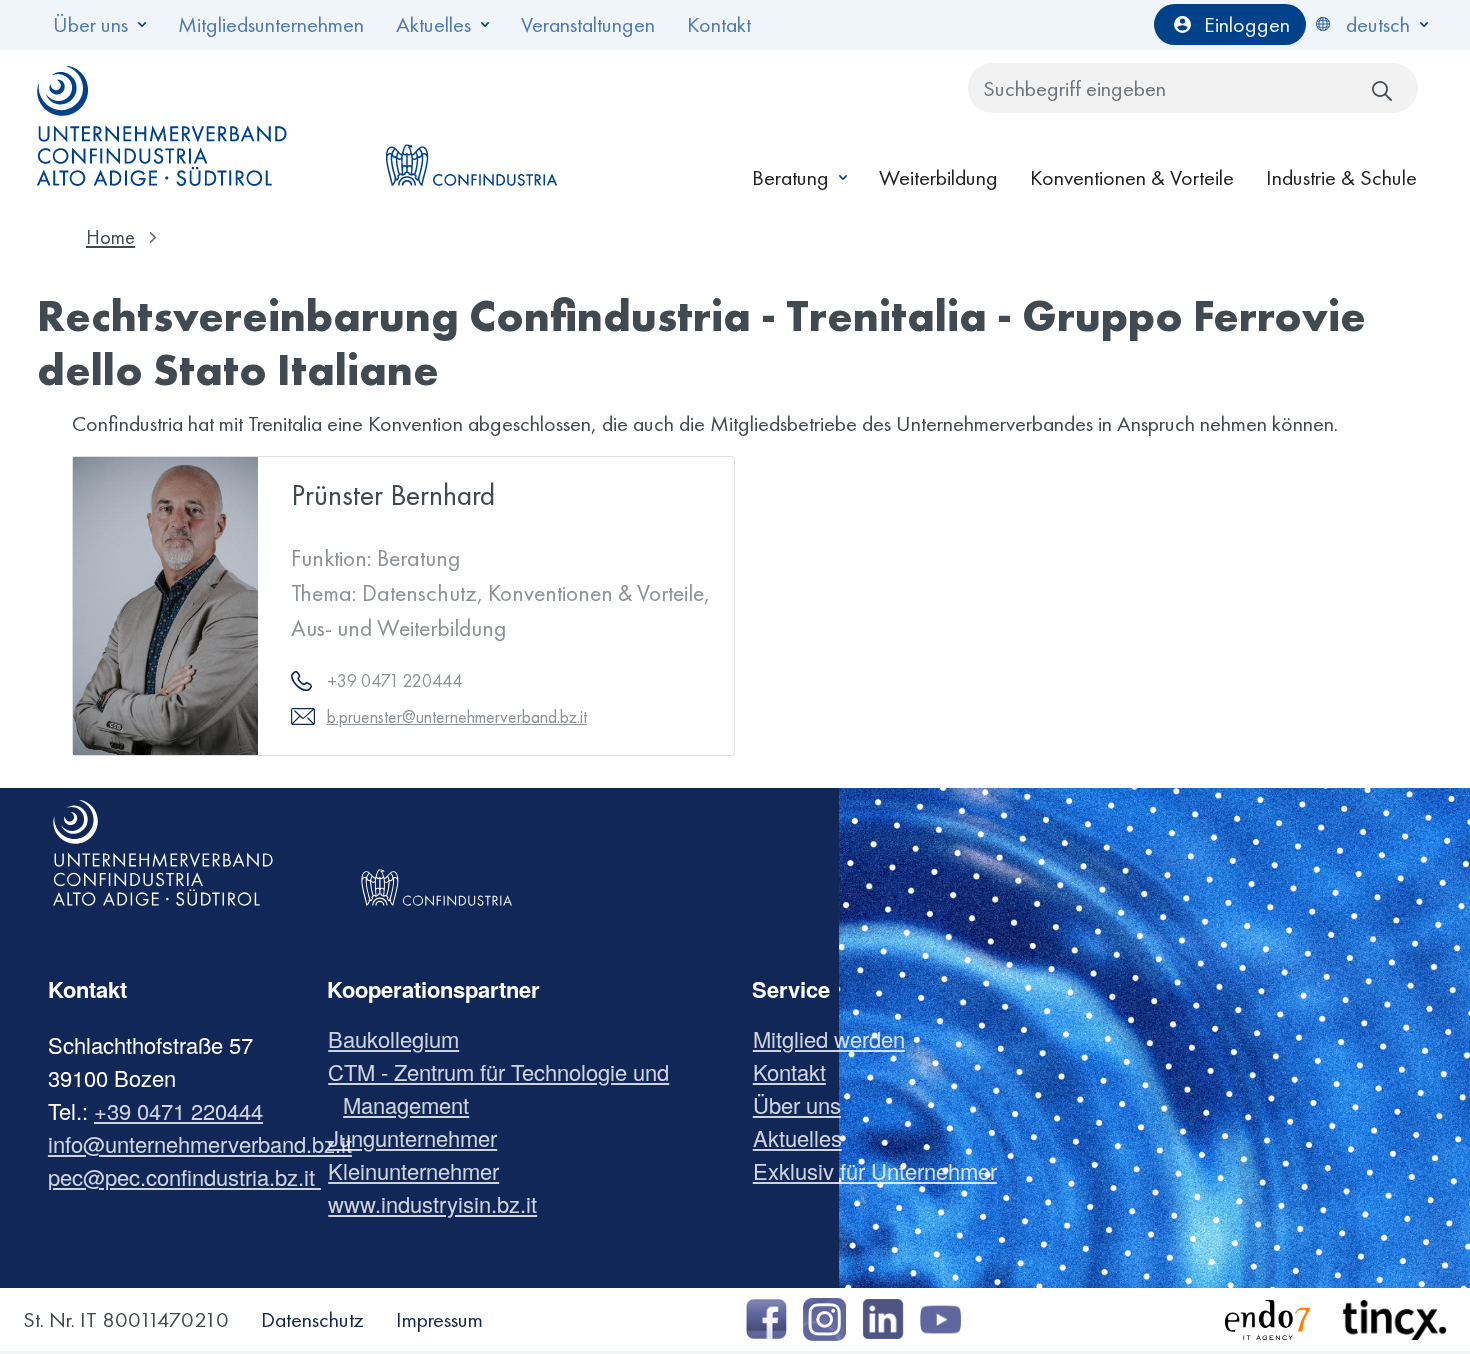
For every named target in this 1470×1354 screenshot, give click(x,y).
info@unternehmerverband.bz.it (200, 1143)
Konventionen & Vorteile (1132, 177)
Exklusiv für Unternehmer (882, 1170)
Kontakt (719, 24)
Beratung (790, 177)
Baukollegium (401, 1038)
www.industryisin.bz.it (440, 1203)
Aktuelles (433, 24)
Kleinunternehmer (421, 1170)
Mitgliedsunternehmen (271, 24)
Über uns (90, 24)
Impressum (439, 1319)
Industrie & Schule (1341, 177)
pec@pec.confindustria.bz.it (184, 1176)
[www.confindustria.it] (471, 126)
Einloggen (1247, 24)
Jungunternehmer (420, 1137)
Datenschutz (312, 1319)
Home (110, 237)
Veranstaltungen (588, 24)
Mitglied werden (836, 1038)
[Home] (163, 126)
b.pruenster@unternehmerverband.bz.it (457, 716)
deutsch (1378, 24)
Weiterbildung (938, 177)
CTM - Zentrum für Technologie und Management (506, 1088)
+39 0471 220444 (178, 1110)
